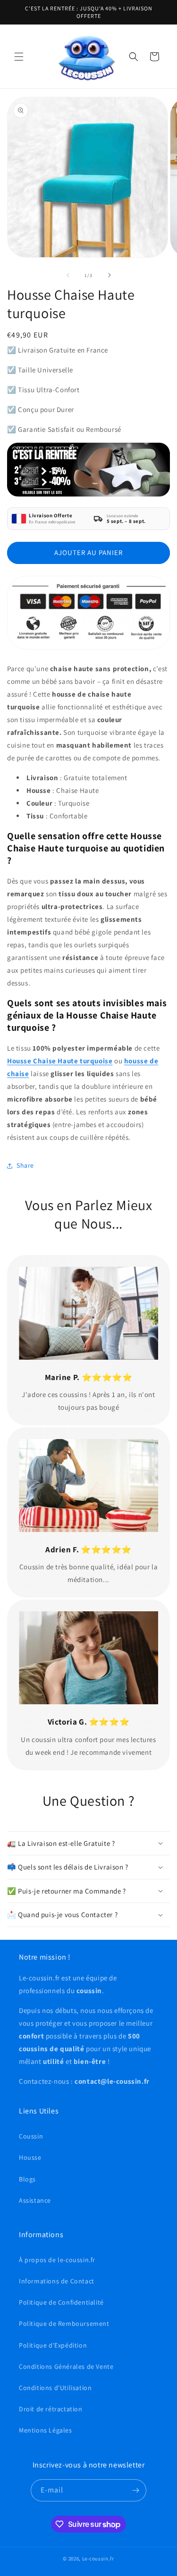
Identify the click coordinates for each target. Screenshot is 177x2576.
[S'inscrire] (135, 2490)
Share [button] (25, 1165)
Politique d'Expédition (53, 2345)
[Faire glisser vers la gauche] (68, 275)
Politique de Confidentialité (61, 2302)
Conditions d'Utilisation (55, 2388)
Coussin (31, 2136)
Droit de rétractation (51, 2409)
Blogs (27, 2179)
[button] (19, 57)
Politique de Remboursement (64, 2323)
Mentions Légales (46, 2430)
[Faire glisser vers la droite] (110, 275)
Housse (30, 2157)
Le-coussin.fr (98, 2559)
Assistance (35, 2200)
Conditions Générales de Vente (66, 2366)
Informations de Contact (57, 2281)
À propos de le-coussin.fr (57, 2260)
